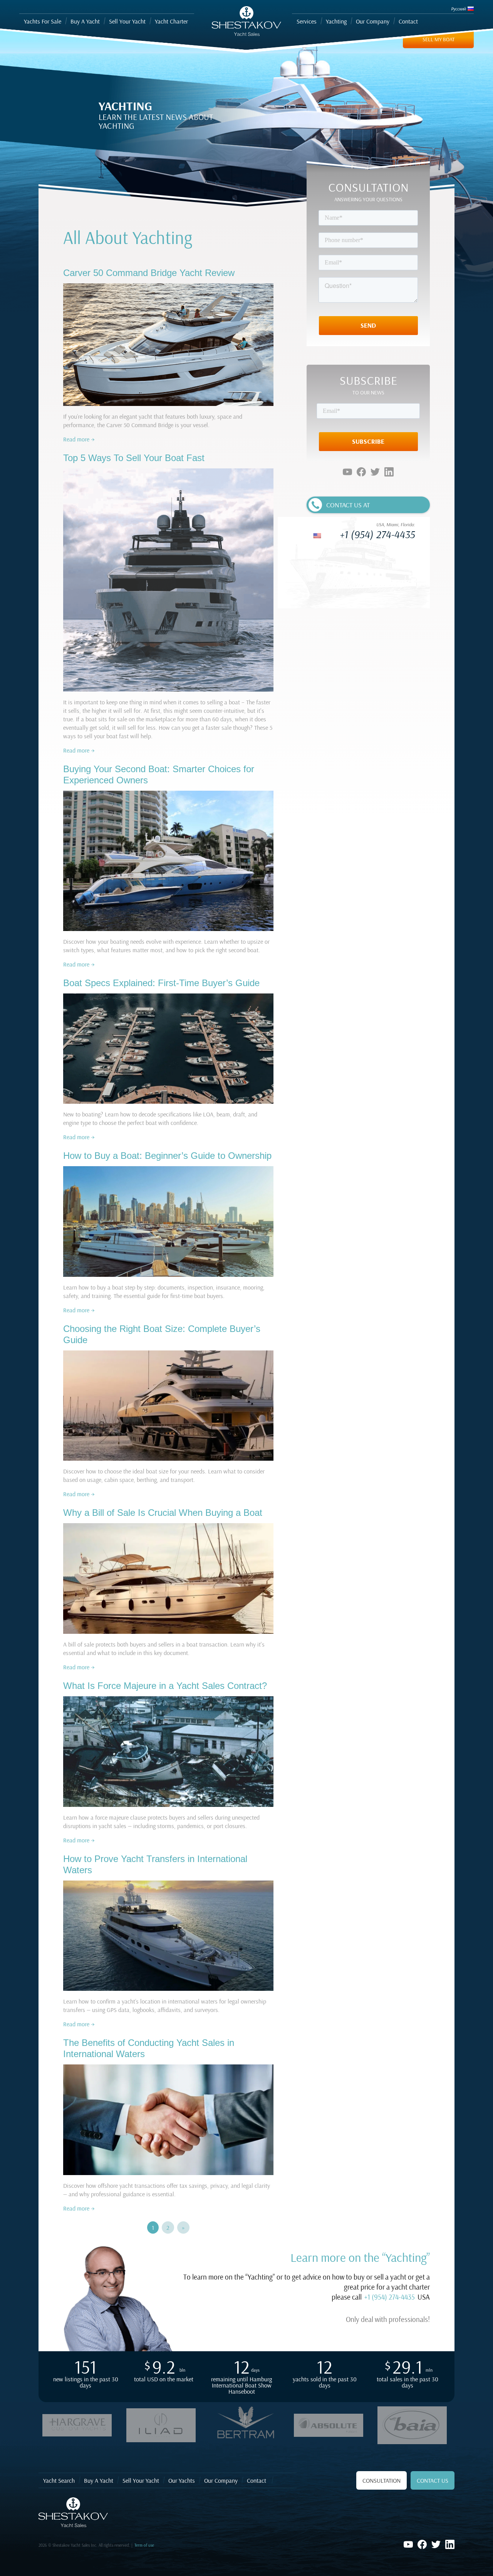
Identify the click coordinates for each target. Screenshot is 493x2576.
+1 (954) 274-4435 (377, 534)
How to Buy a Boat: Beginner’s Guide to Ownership (167, 1156)
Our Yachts (182, 2480)
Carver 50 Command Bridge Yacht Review (149, 273)
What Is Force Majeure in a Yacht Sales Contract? (165, 1686)
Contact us (433, 2480)
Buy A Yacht (99, 2480)
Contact (257, 2480)
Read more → (79, 439)
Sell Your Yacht (141, 2480)
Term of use (144, 2545)
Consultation (381, 2480)
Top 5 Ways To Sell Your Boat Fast (134, 458)
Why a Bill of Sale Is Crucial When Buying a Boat (163, 1513)
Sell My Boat (439, 39)
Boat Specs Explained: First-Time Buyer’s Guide (161, 983)
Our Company (221, 2480)
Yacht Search (59, 2480)
